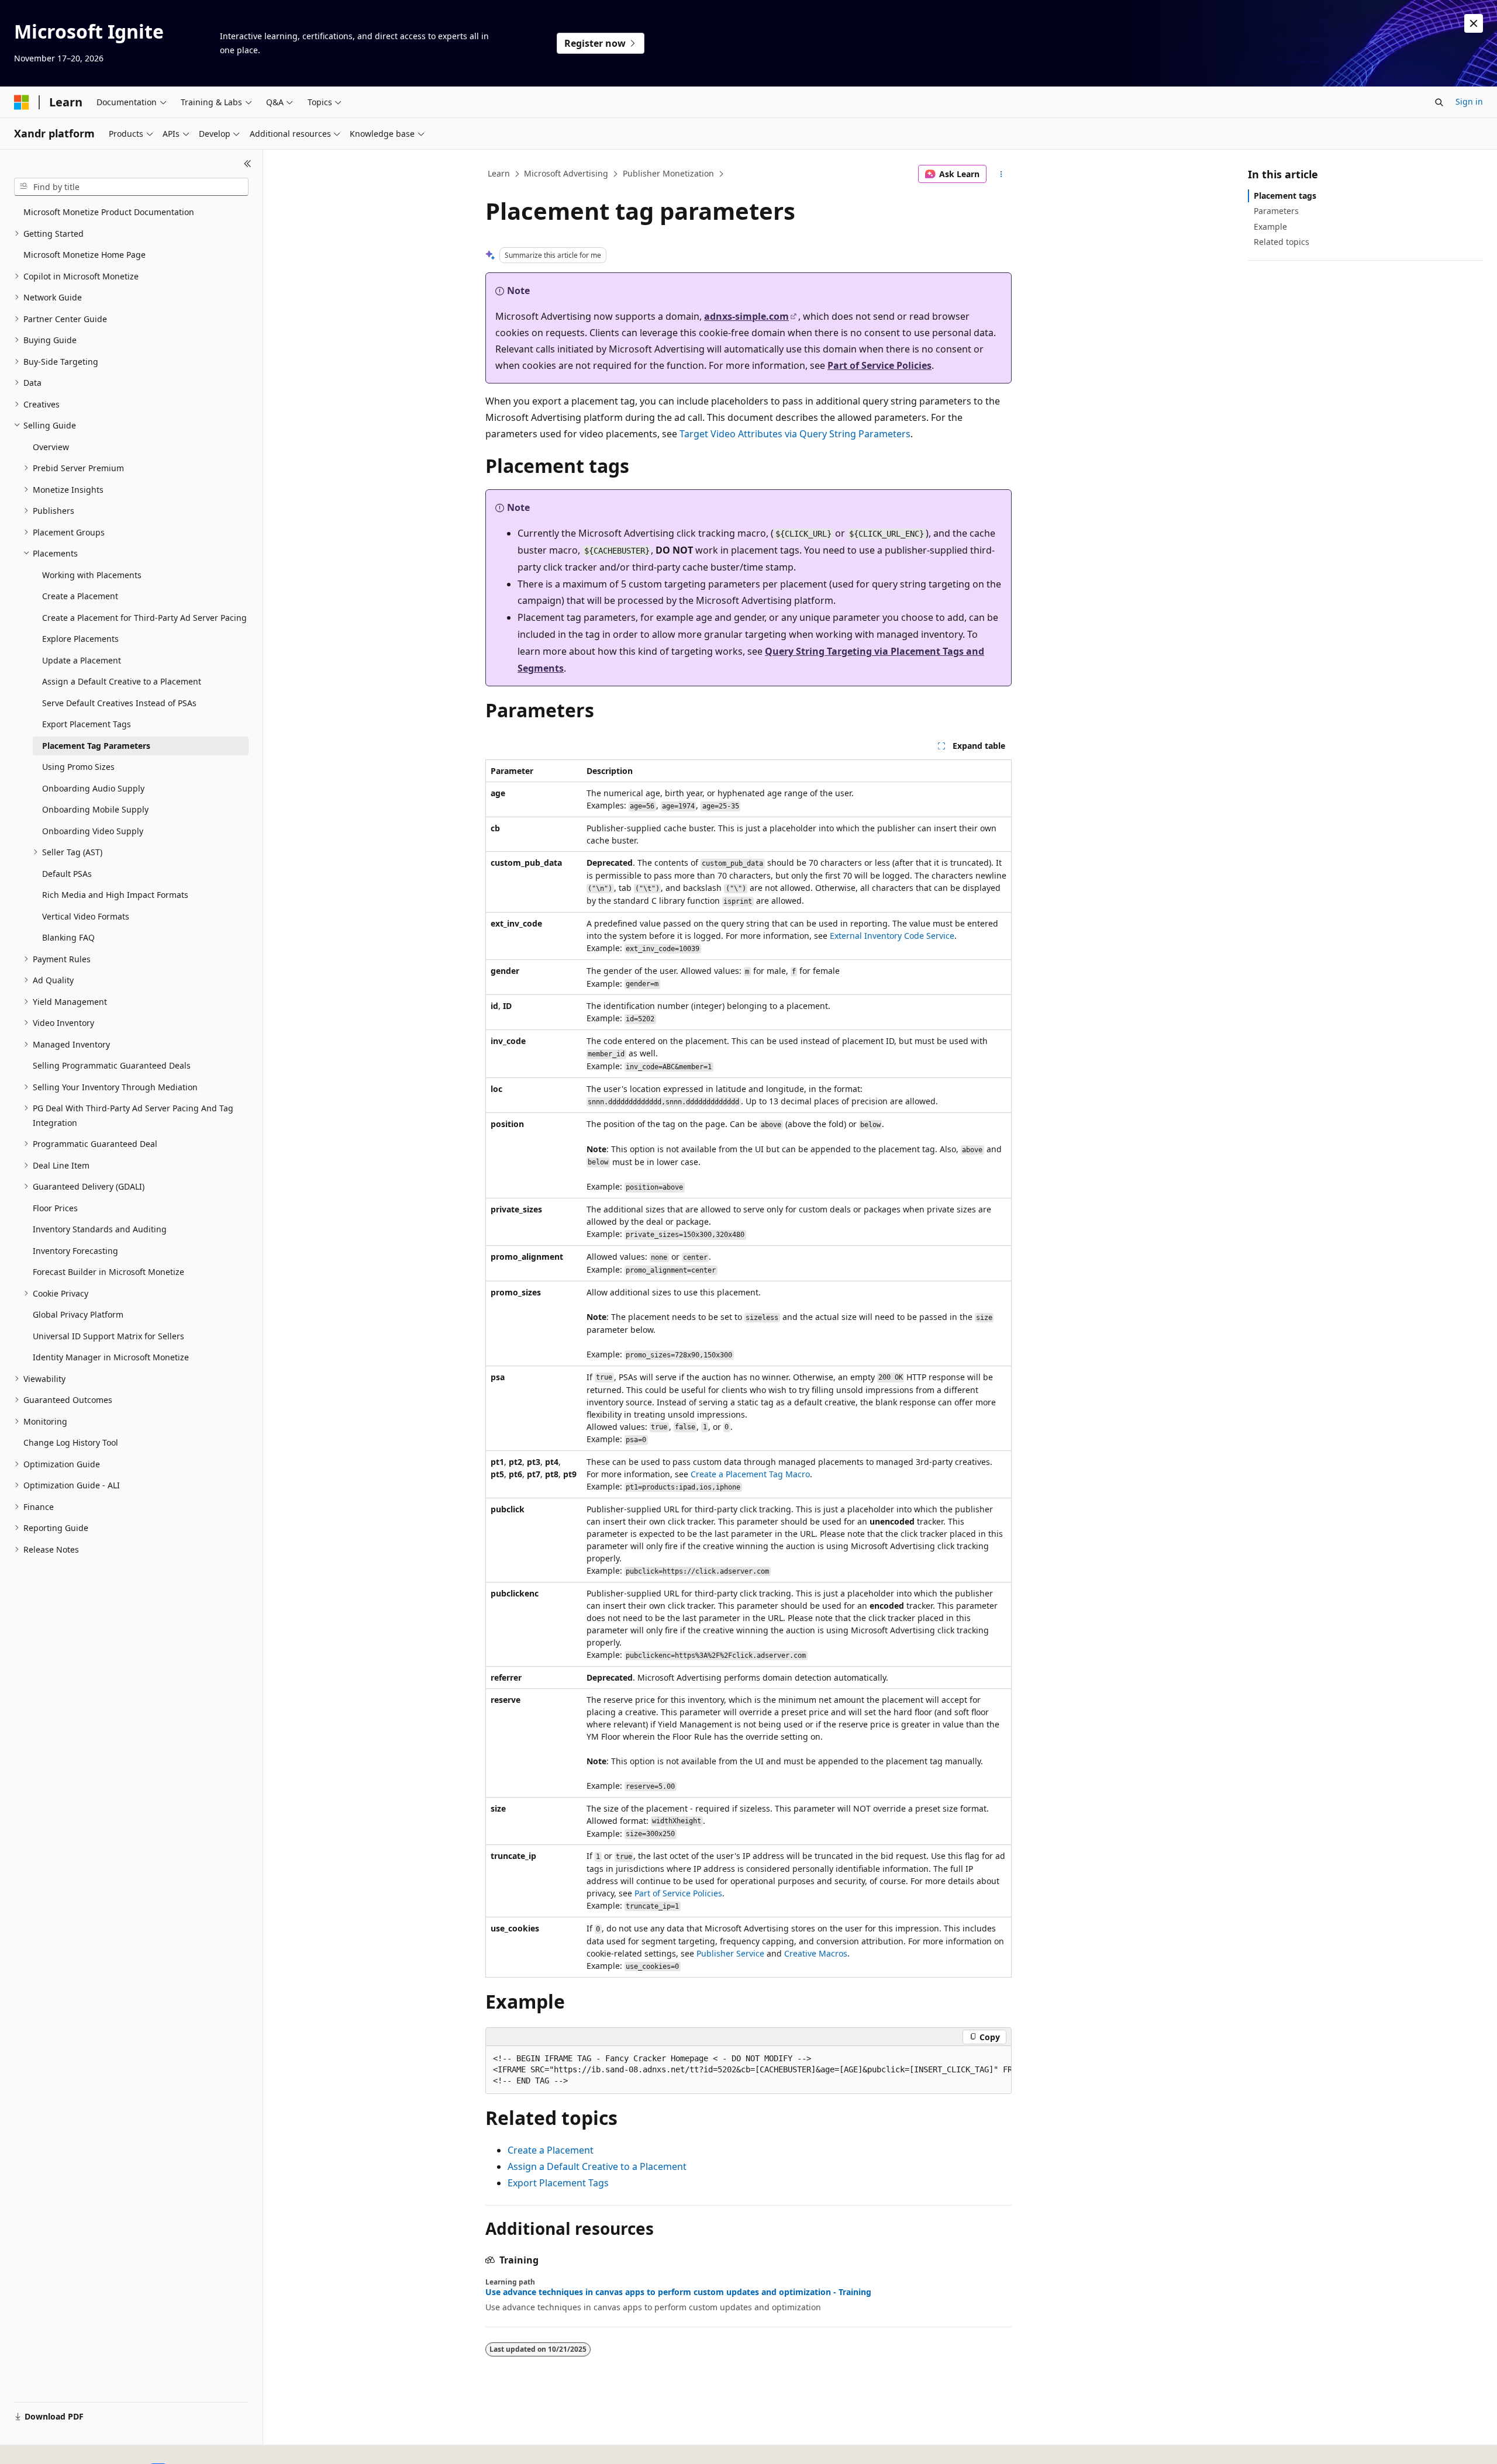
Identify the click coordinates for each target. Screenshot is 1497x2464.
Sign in (1469, 101)
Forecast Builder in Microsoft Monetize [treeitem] (108, 1272)
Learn (499, 173)
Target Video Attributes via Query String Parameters (795, 434)
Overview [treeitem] (51, 447)
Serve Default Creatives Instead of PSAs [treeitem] (119, 703)
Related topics (1282, 242)
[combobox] (131, 187)
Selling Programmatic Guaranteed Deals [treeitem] (112, 1065)
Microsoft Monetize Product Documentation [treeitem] (109, 212)
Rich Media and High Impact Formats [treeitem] (115, 895)
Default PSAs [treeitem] (67, 874)
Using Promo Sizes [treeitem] (78, 767)
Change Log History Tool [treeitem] (71, 1442)
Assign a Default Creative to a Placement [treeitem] (122, 681)
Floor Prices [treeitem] (55, 1208)
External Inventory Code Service (892, 936)
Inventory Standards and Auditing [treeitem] (100, 1229)
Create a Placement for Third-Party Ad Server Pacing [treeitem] (144, 618)
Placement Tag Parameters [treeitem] (96, 746)
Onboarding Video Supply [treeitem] (93, 831)
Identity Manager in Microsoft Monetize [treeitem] (111, 1357)
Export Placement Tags (558, 2183)
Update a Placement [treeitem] (82, 660)
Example (1270, 227)
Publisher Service (730, 1953)
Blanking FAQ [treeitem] (68, 937)
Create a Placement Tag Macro (750, 1474)
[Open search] (1439, 102)
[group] (748, 2070)
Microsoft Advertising (566, 173)
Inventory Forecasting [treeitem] (75, 1251)
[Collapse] (248, 164)
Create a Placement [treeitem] (80, 596)
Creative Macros (816, 1953)
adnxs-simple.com (746, 316)
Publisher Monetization (668, 173)
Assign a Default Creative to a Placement (597, 2166)
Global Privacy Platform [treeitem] (78, 1314)
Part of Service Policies (879, 365)
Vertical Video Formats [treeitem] (86, 916)
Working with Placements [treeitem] (92, 575)
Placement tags (1285, 196)
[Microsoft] (22, 102)
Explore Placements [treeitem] (80, 639)
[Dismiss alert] (1474, 23)
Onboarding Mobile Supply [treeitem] (95, 809)
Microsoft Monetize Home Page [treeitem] (84, 255)
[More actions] (1001, 174)
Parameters (1276, 211)
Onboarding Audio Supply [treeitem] (93, 788)
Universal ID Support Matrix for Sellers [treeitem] (108, 1336)
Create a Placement (551, 2150)
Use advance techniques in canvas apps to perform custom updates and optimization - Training (678, 2292)
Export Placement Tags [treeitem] (87, 724)
